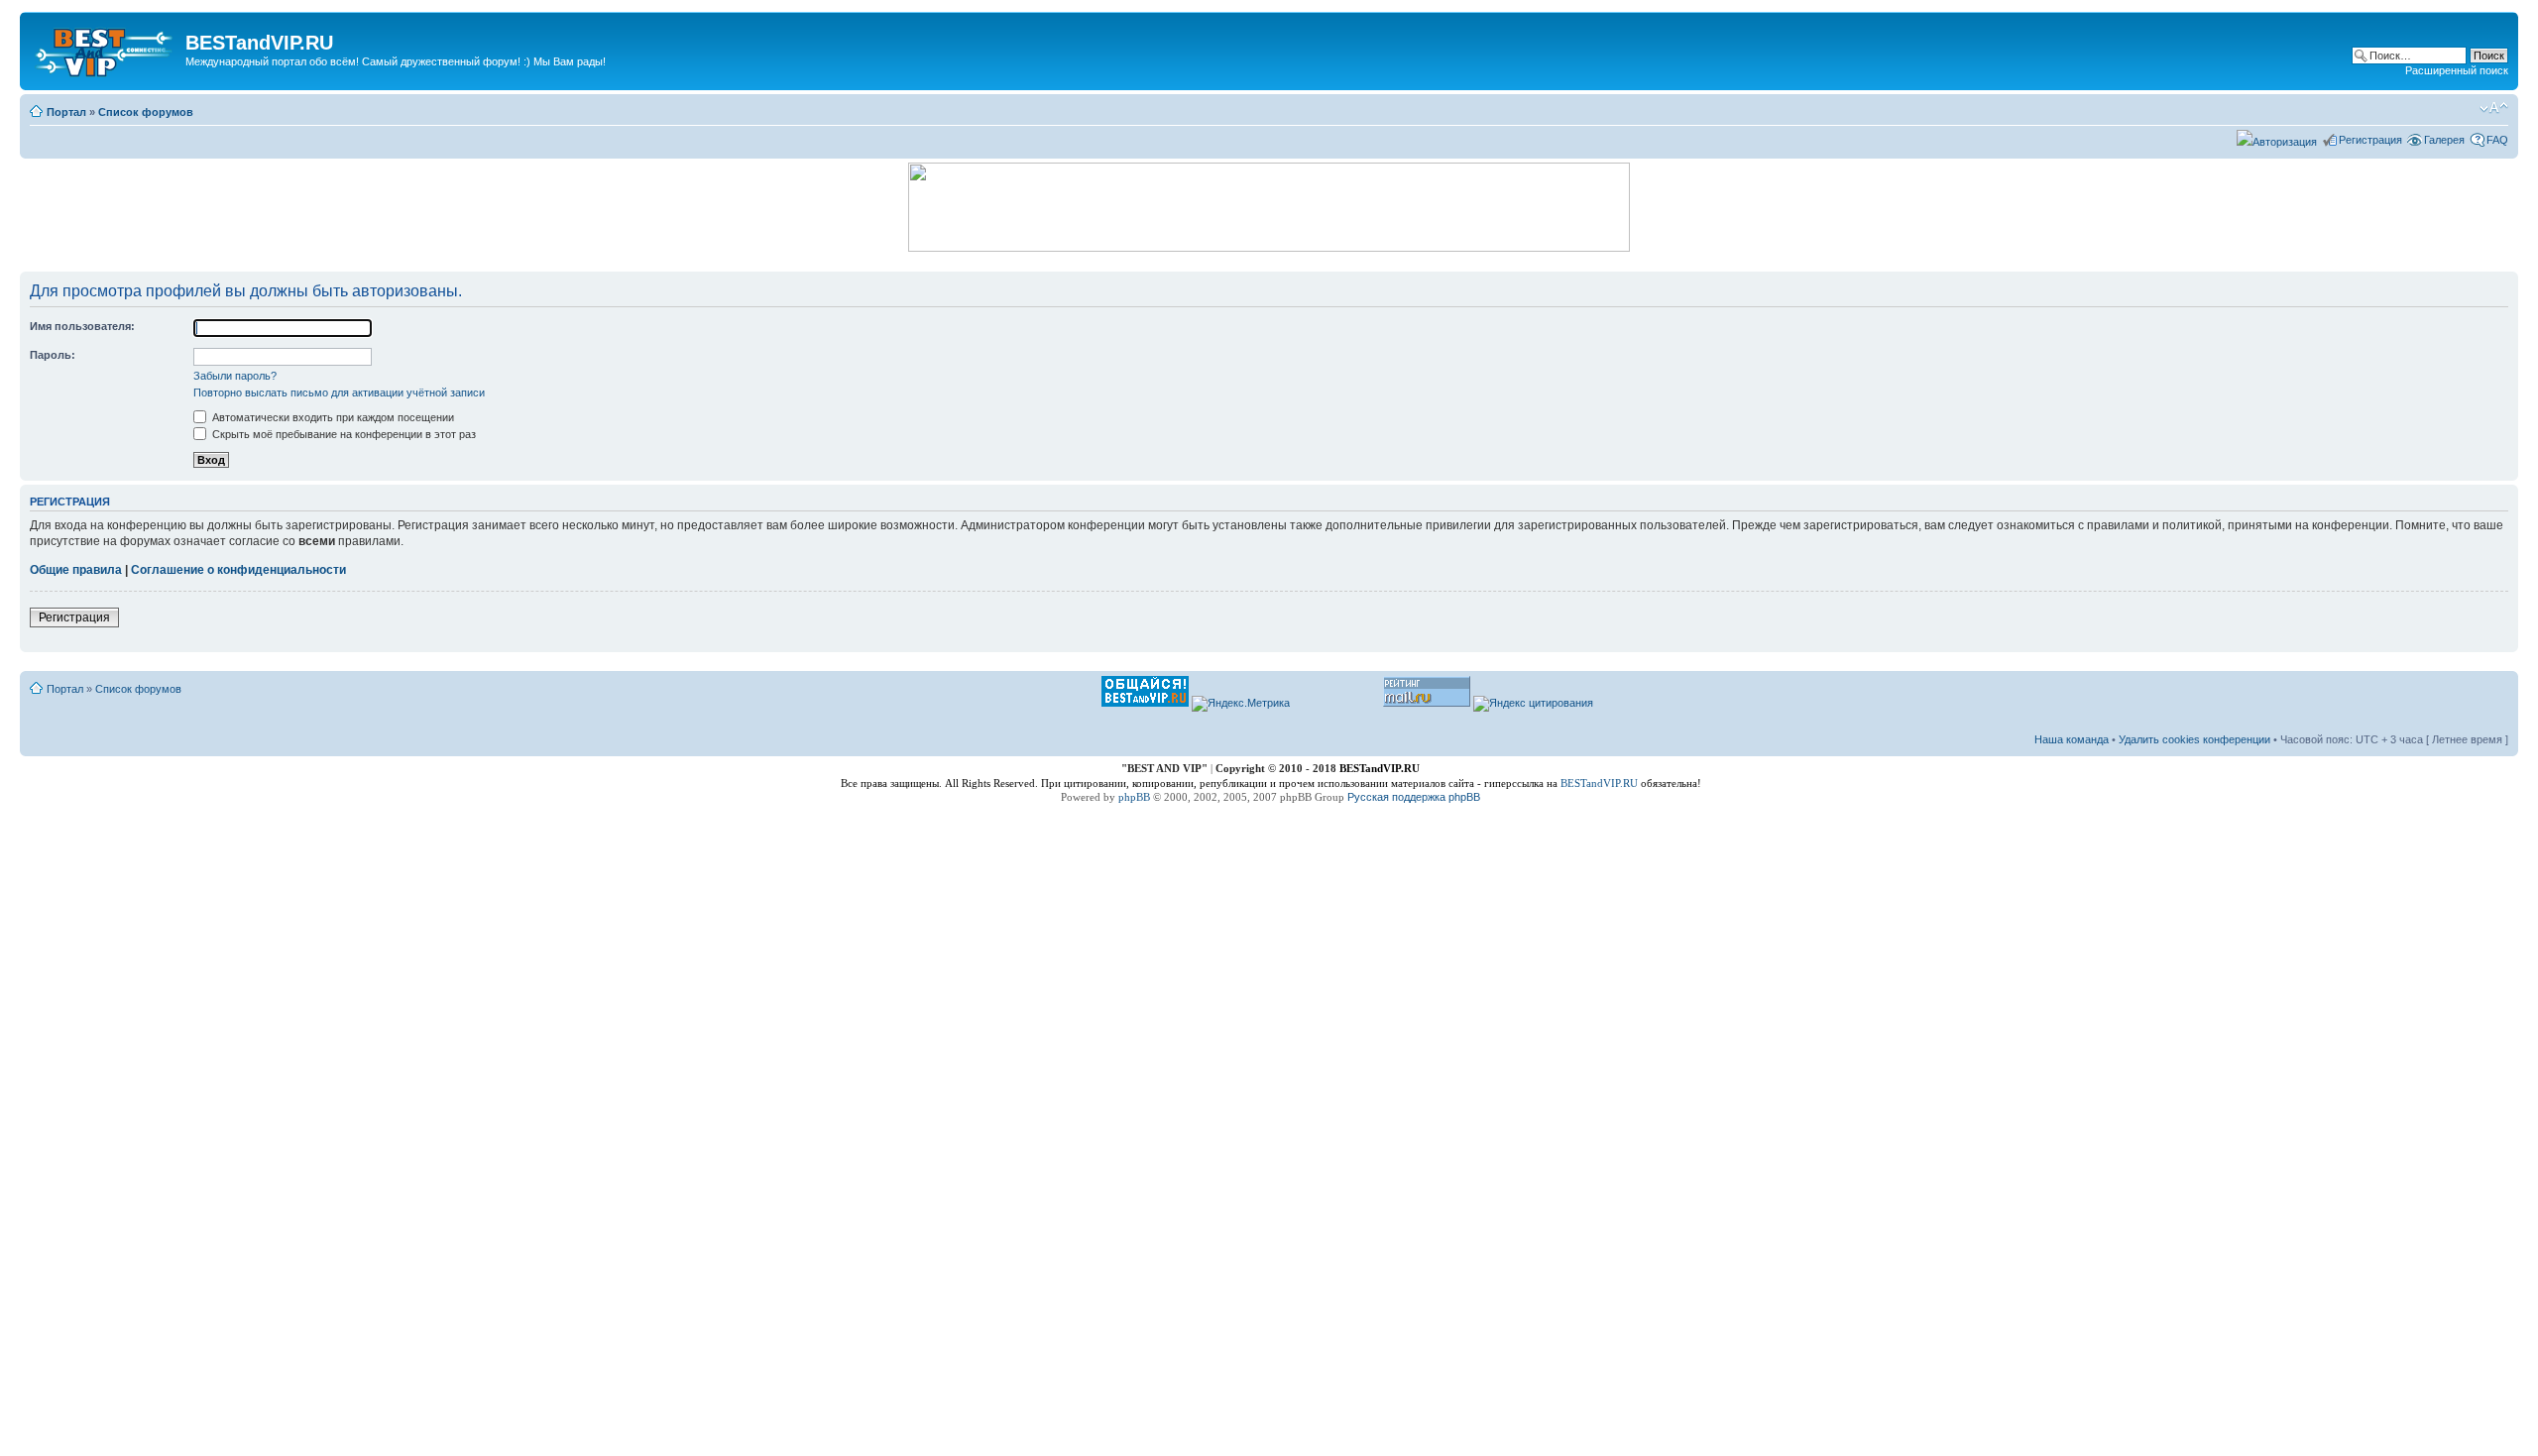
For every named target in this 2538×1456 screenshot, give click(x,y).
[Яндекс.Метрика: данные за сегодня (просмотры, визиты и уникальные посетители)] (1241, 704)
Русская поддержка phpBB (1414, 797)
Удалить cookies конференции (2194, 739)
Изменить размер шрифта (2494, 108)
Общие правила (76, 570)
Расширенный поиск (2457, 70)
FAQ (2497, 140)
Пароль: (53, 355)
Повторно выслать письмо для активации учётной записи (339, 392)
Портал (66, 112)
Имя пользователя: (82, 326)
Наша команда (2072, 739)
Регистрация (2370, 140)
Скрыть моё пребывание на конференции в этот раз (343, 434)
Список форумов (146, 112)
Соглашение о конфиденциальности (238, 570)
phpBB (1134, 797)
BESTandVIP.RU (1599, 783)
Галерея (2444, 140)
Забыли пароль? (235, 376)
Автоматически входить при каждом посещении (332, 417)
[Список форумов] (105, 49)
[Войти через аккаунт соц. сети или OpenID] (2277, 139)
